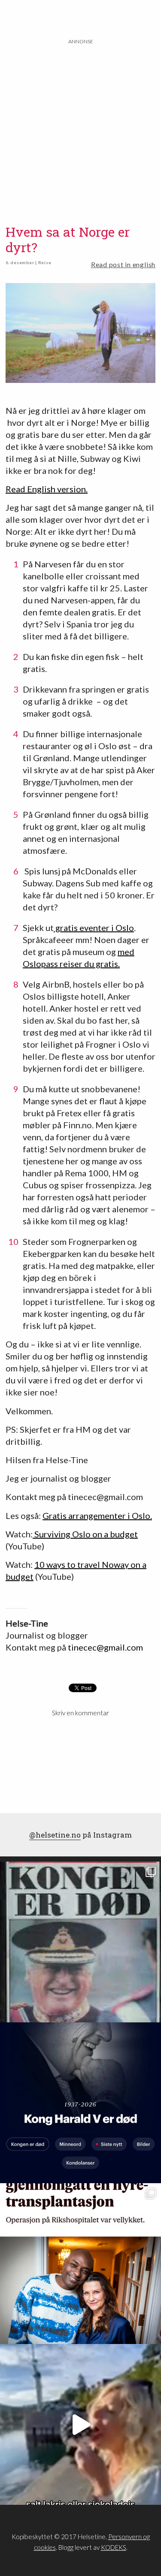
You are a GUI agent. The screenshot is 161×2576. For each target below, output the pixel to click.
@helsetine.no (55, 1835)
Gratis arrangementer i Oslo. (97, 1515)
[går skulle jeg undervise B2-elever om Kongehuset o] (80, 2103)
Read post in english (123, 264)
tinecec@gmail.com (105, 1647)
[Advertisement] (80, 126)
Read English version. (47, 489)
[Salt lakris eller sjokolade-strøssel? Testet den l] (80, 2424)
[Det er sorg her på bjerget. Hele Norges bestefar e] (80, 1942)
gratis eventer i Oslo (94, 928)
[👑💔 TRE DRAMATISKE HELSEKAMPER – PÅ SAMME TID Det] (80, 2264)
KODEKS (114, 2547)
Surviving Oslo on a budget (85, 1534)
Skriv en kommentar (80, 1713)
